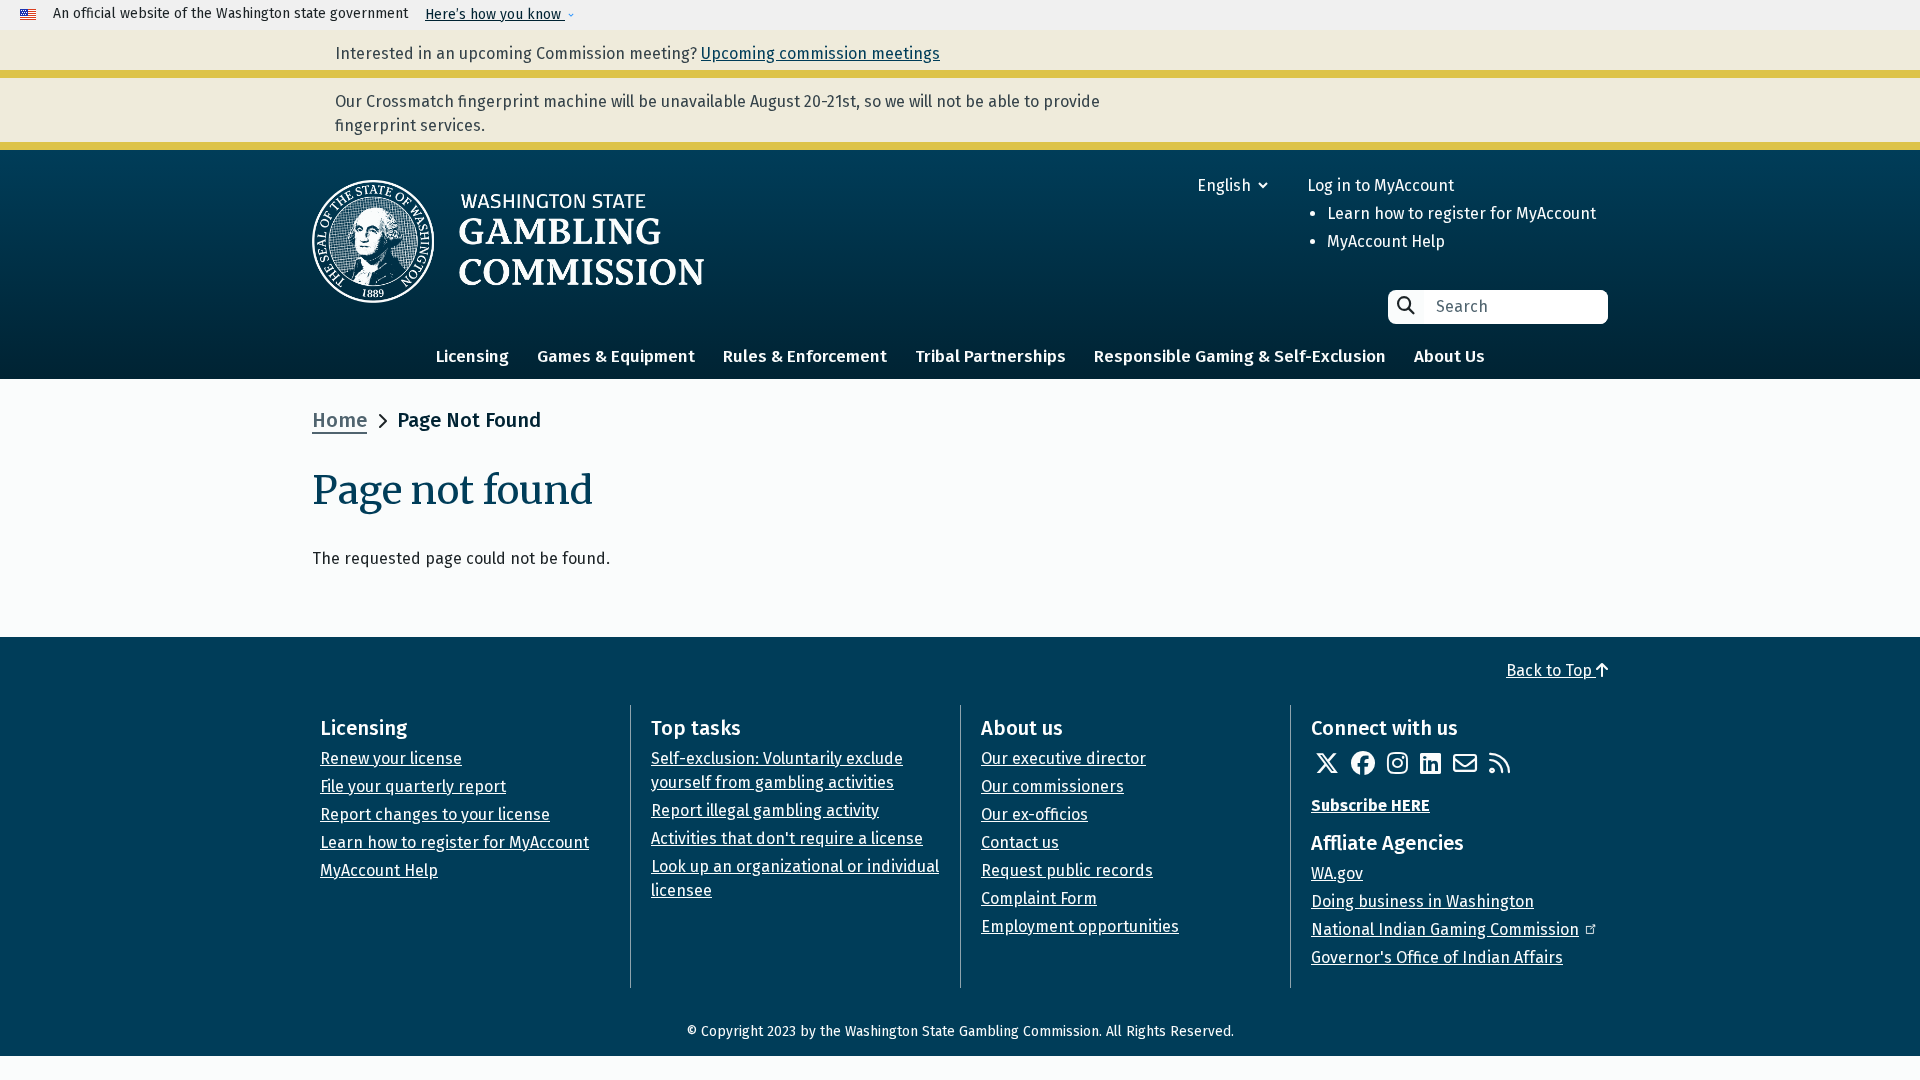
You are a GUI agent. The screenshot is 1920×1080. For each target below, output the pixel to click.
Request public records (1067, 870)
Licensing (472, 356)
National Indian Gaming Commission (1445, 929)
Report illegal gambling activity (765, 810)
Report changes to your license (435, 814)
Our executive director (1063, 758)
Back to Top (1551, 670)
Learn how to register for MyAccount (1461, 213)
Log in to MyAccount (1380, 185)
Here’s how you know (495, 14)
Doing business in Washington (1422, 901)
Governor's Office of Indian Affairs (1437, 957)
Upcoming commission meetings (820, 53)
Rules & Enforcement (805, 356)
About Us (1449, 356)
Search (1406, 305)
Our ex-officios (1034, 814)
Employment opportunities (1080, 926)
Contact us (1020, 842)
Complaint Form (1039, 898)
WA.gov (1337, 873)
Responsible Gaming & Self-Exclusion (1240, 356)
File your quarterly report (413, 786)
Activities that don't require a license (787, 838)
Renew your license (391, 758)
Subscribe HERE (1370, 805)
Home (339, 420)
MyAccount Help (1386, 241)
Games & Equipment (616, 356)
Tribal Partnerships (990, 356)
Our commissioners (1052, 786)
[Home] (508, 241)
